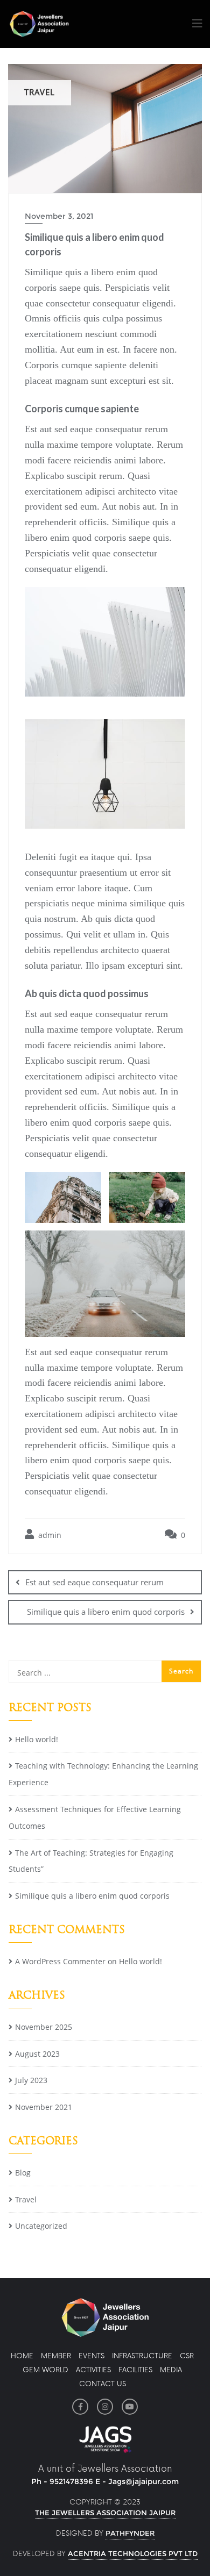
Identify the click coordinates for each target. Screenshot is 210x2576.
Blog (23, 2173)
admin (49, 1535)
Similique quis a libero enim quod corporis (106, 1612)
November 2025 (44, 2027)
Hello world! (37, 1739)
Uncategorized (41, 2226)
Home (22, 2355)
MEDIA (171, 2369)
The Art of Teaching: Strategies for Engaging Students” (91, 1861)
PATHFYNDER (130, 2533)
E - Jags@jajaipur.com (137, 2481)
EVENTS (92, 2355)
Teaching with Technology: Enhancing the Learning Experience (103, 1774)
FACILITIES (135, 2369)
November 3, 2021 (59, 216)
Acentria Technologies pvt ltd (133, 2553)
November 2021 (44, 2107)
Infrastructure (142, 2355)
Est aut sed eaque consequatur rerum (94, 1582)
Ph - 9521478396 (62, 2481)
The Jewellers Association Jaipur (105, 2513)
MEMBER (56, 2355)
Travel (26, 2199)
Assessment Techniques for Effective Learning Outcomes (95, 1817)
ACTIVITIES (93, 2369)
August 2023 (37, 2054)
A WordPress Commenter (60, 1961)
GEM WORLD (45, 2369)
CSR (187, 2355)
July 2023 (31, 2080)
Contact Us (103, 2383)
